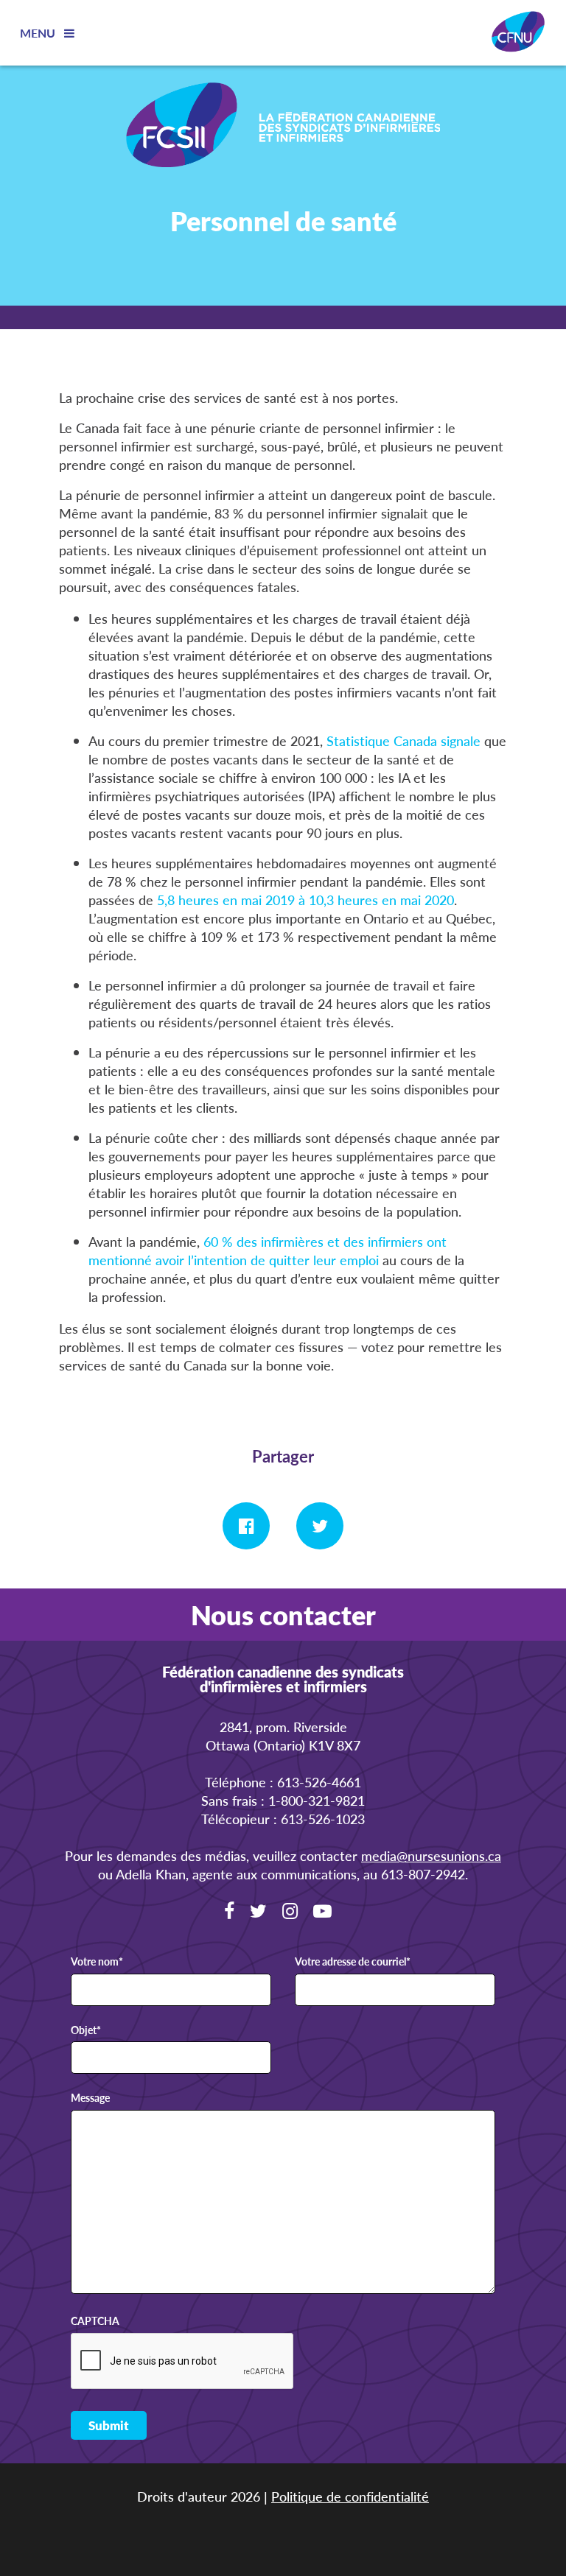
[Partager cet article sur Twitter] (320, 1526)
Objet (86, 2030)
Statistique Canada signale (403, 740)
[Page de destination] (283, 127)
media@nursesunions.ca (431, 1855)
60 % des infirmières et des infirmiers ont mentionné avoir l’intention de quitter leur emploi (268, 1250)
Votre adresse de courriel (353, 1962)
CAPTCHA (95, 2321)
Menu (39, 33)
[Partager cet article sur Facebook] (246, 1526)
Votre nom (97, 1962)
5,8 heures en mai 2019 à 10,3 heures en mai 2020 (305, 900)
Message (90, 2098)
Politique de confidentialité (350, 2496)
